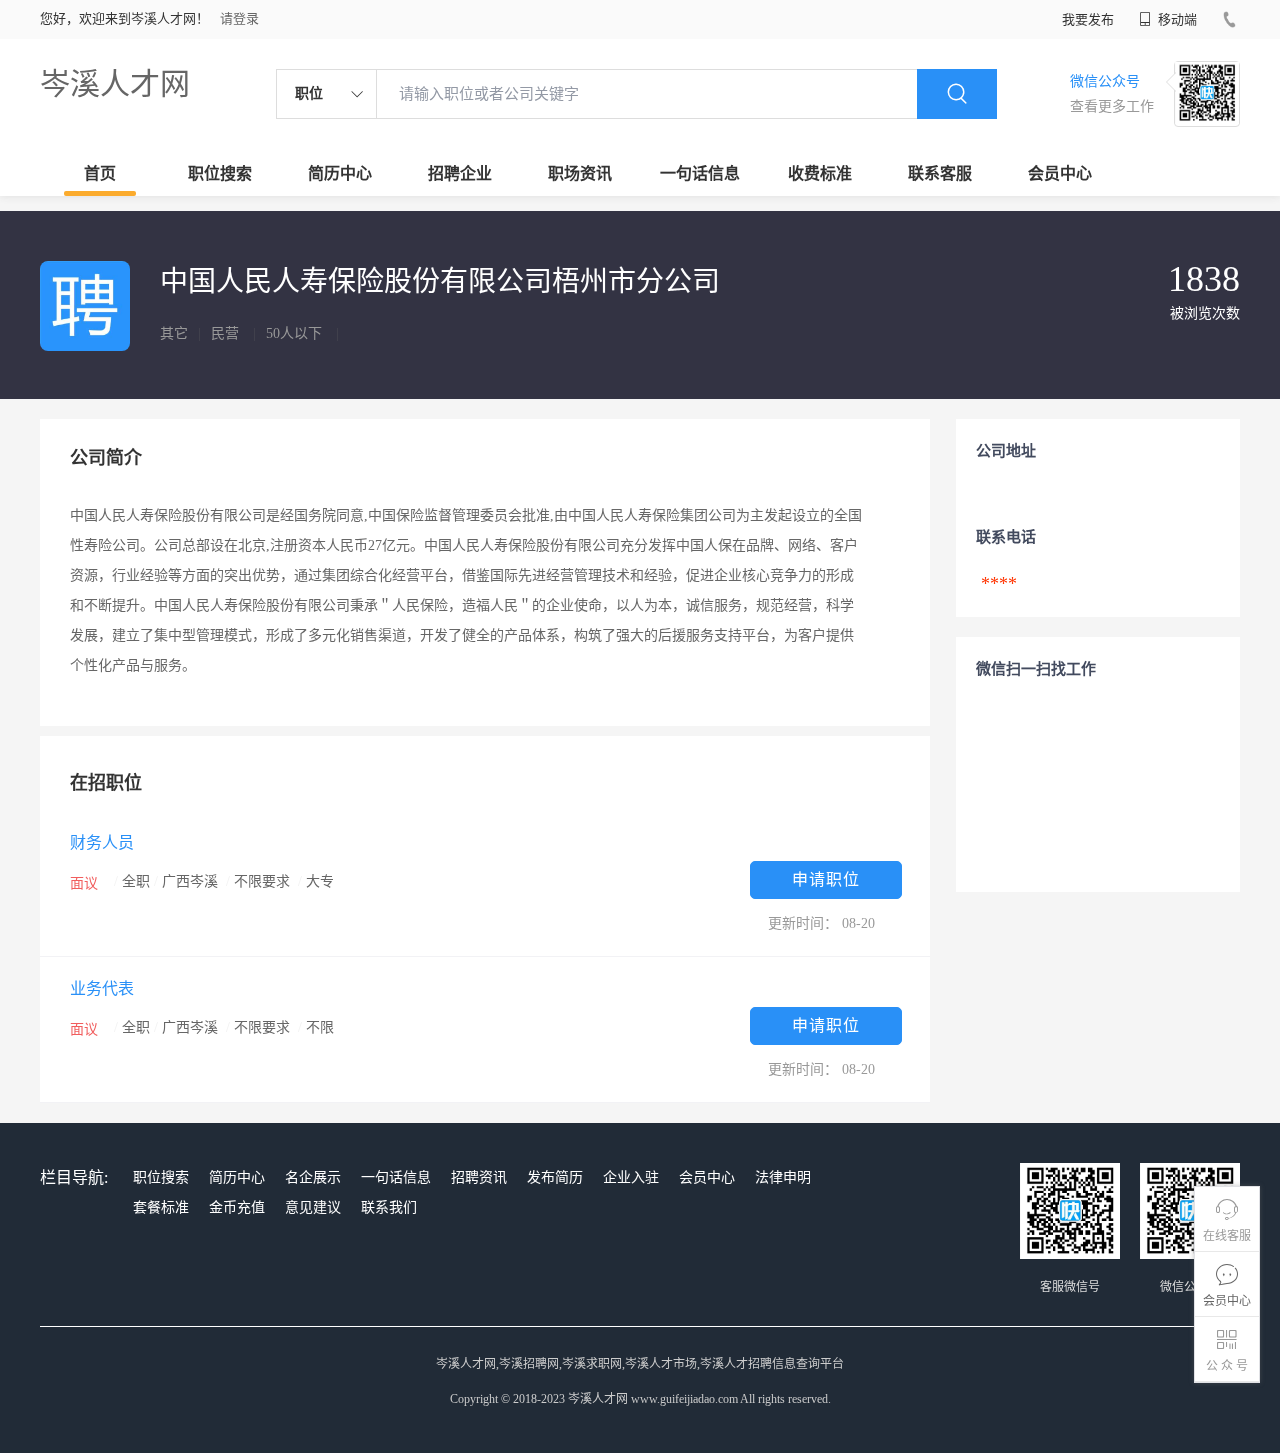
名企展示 (313, 1177)
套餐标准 (161, 1207)
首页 (100, 173)
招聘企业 (460, 173)
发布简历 (555, 1177)
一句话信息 (700, 173)
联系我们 (389, 1207)
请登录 (239, 18)
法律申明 (783, 1177)
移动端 (1176, 19)
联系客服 (940, 173)
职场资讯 (580, 173)
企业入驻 (631, 1177)
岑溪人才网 (115, 83)
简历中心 (340, 173)
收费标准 (820, 173)
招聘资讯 (479, 1177)
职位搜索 (220, 173)
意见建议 (313, 1207)
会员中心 (1060, 173)
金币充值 (237, 1207)
